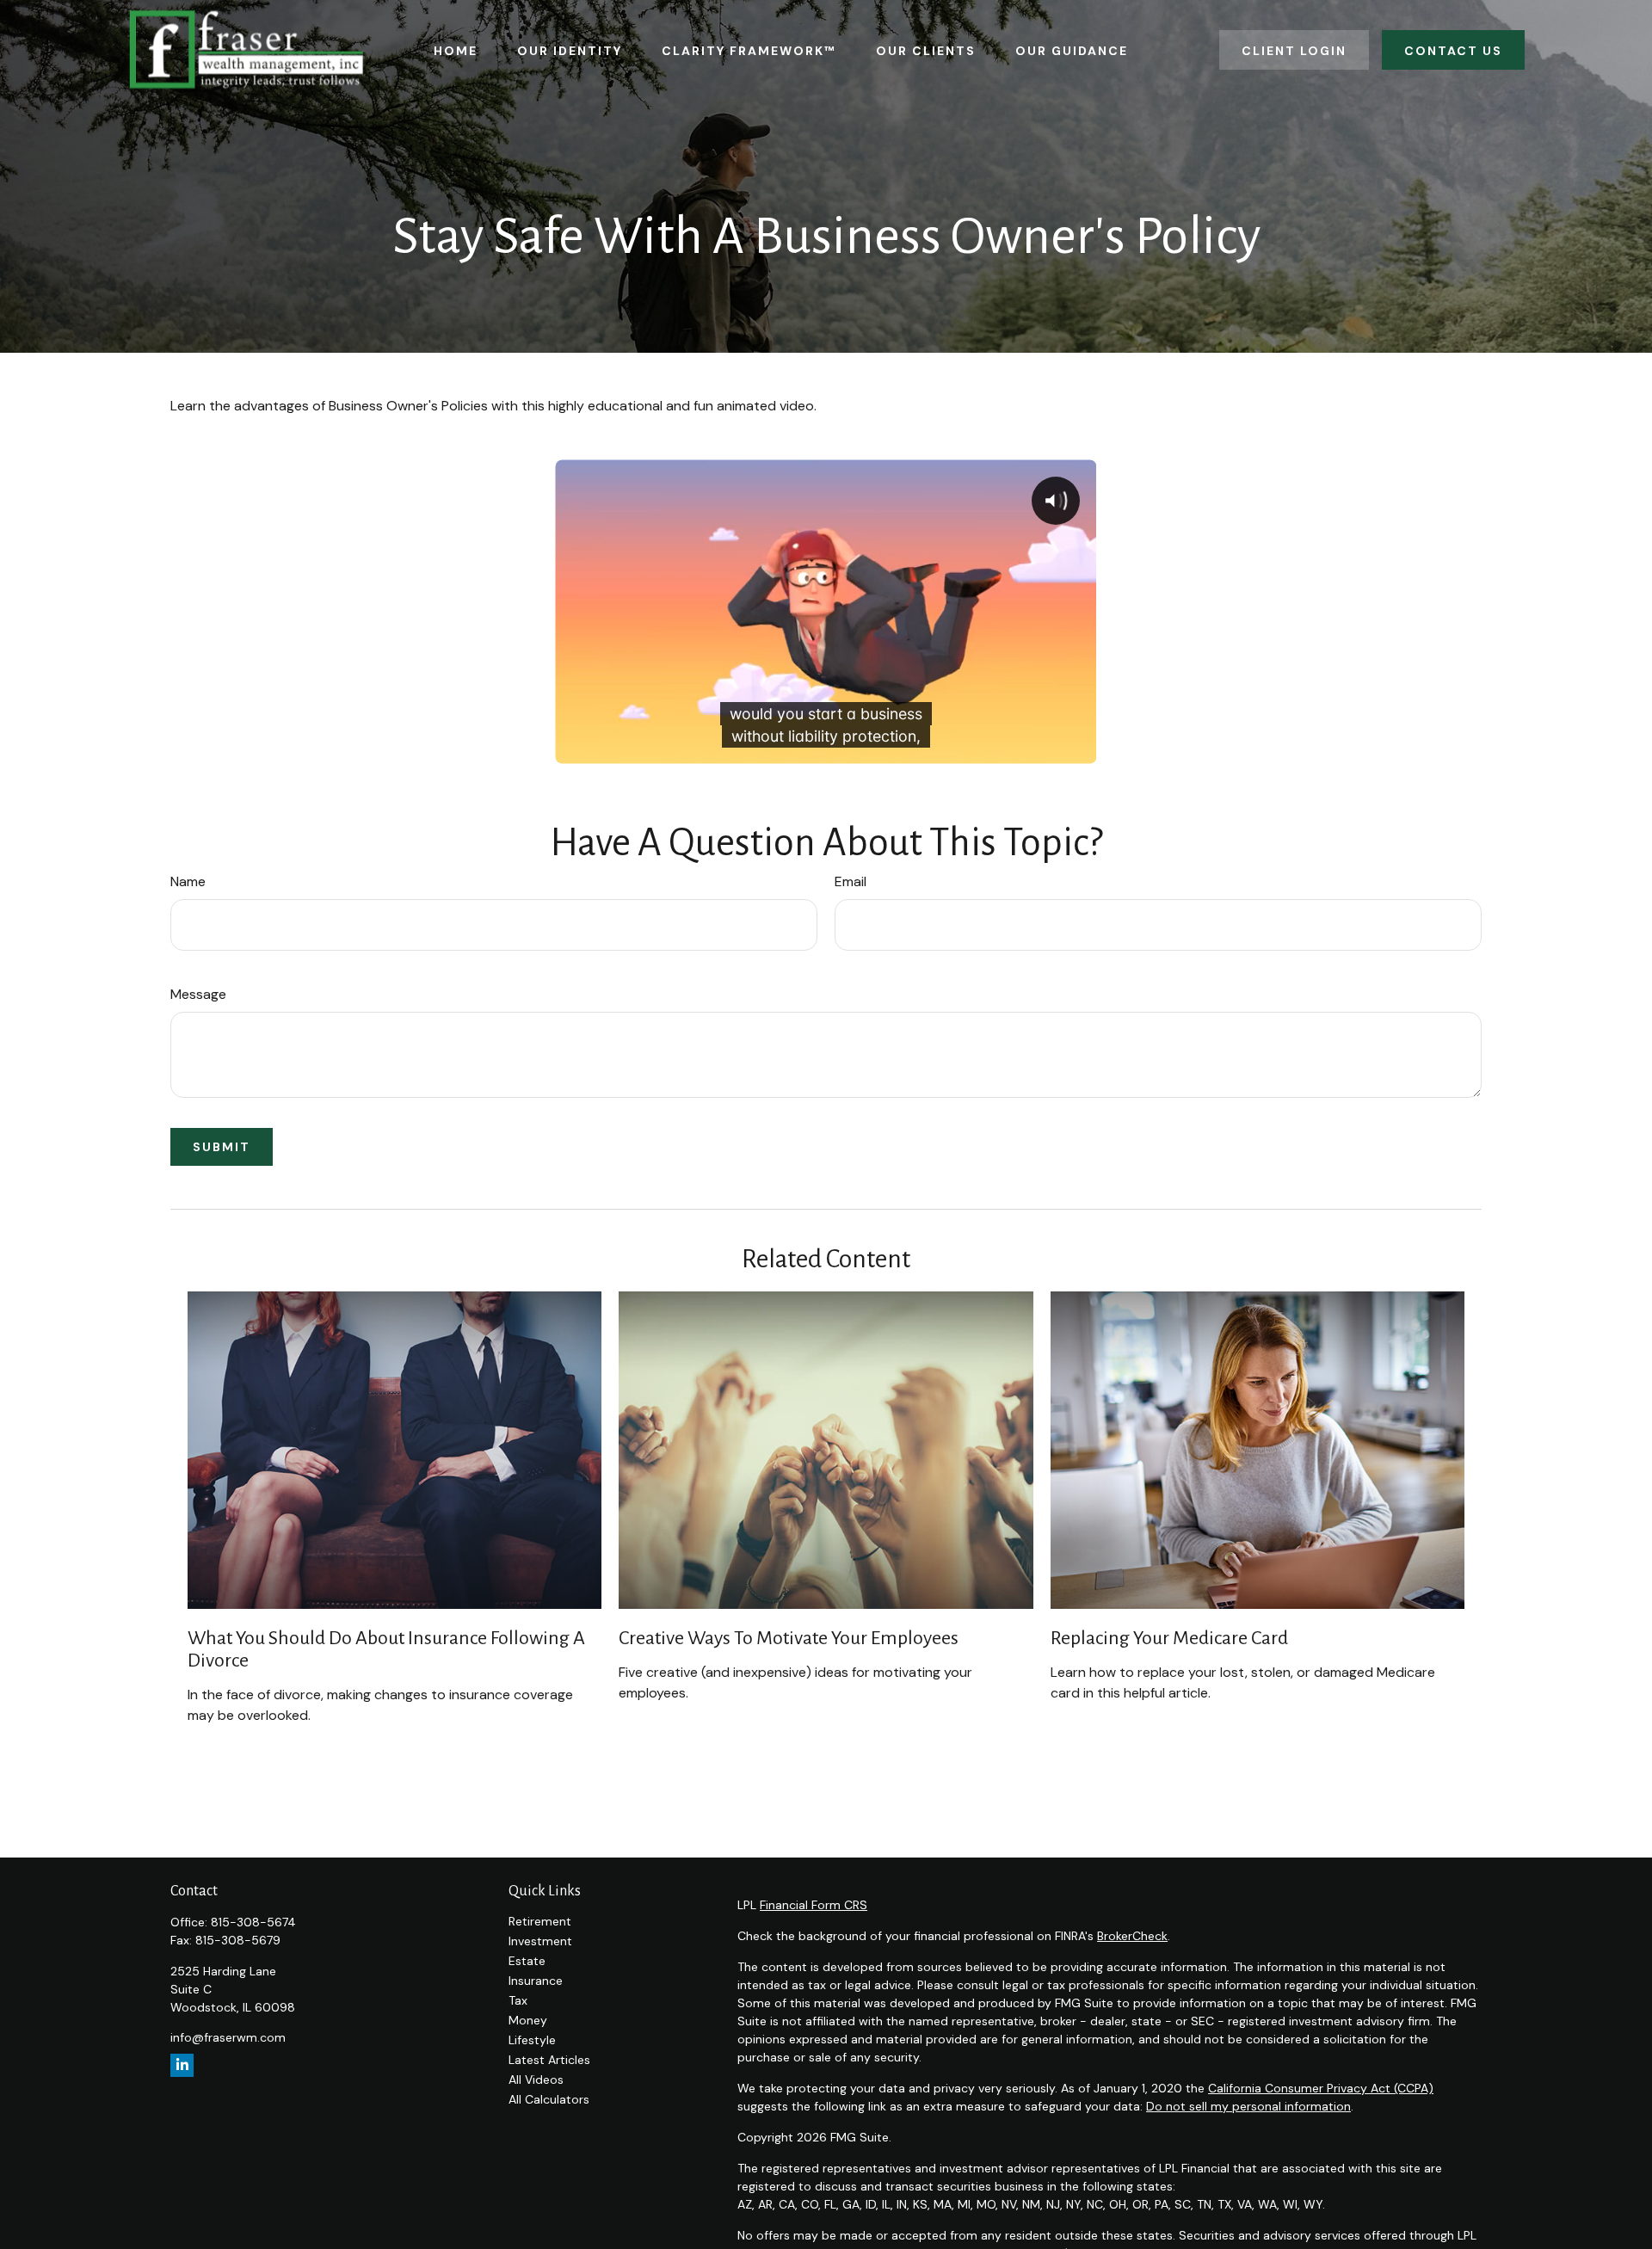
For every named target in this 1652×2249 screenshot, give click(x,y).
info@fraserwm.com (228, 2037)
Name (188, 881)
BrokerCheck (1132, 1936)
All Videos (536, 2080)
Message (198, 994)
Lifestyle (532, 2040)
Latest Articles (549, 2060)
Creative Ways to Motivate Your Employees (789, 1638)
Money (528, 2020)
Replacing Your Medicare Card (1169, 1638)
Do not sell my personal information (1248, 2106)
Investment (540, 1941)
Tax (518, 2000)
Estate (527, 1961)
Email (851, 881)
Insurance (536, 1981)
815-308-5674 (253, 1922)
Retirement (540, 1921)
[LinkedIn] (182, 2065)
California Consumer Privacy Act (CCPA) (1321, 2088)
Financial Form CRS (814, 1905)
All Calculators (549, 2099)
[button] (456, 49)
